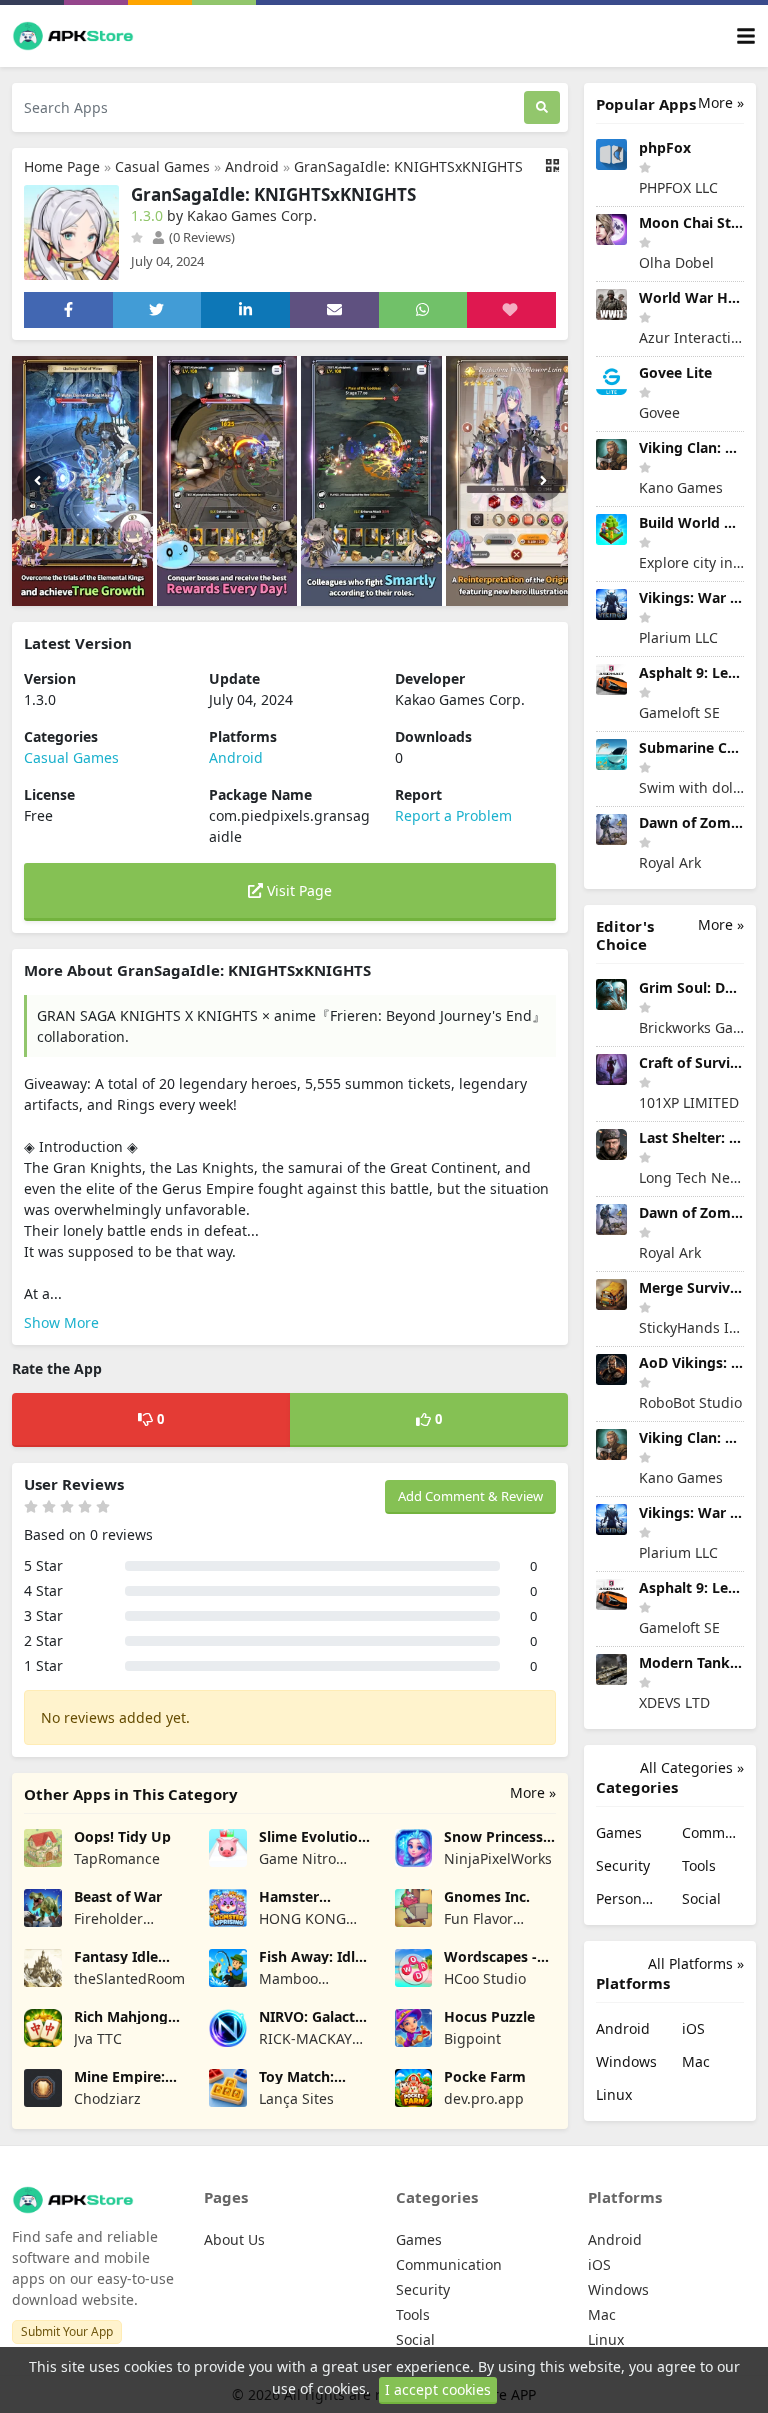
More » (533, 1792)
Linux (614, 2094)
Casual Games (162, 166)
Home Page (62, 166)
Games (619, 1832)
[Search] (542, 107)
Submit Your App (67, 2331)
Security (623, 1865)
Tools (699, 1865)
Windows (626, 2061)
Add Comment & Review (470, 1496)
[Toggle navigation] (746, 36)
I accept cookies (438, 2389)
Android (252, 166)
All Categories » (692, 1767)
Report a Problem (453, 815)
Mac (696, 2061)
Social (701, 1898)
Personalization (627, 1898)
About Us (234, 2239)
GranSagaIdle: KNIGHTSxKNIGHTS (408, 166)
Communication (713, 1832)
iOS (693, 2028)
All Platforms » (696, 1963)
